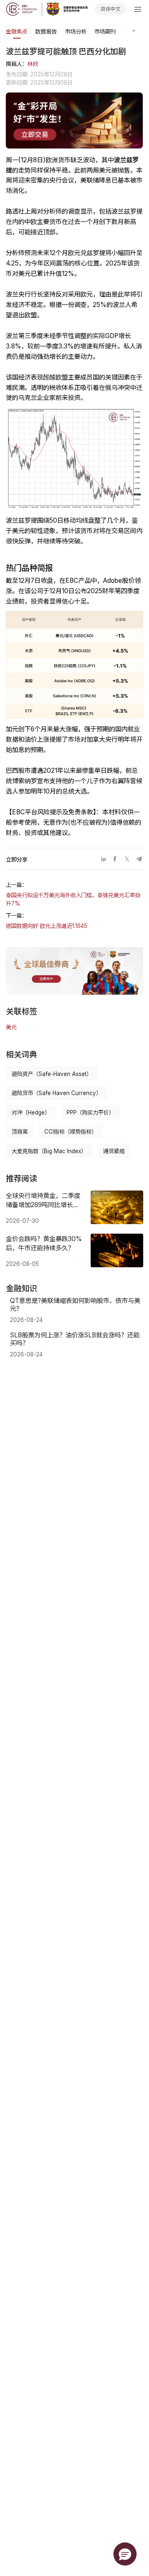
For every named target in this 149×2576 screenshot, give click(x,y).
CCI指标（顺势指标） (71, 1132)
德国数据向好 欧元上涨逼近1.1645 (47, 926)
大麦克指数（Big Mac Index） (49, 1151)
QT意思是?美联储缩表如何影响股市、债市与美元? (75, 1305)
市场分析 (76, 32)
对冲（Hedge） (31, 1113)
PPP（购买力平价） (90, 1113)
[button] (125, 2554)
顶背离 (20, 1132)
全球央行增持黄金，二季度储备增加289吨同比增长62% (43, 1200)
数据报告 (46, 32)
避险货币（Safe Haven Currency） (56, 1093)
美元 (11, 1027)
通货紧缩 (114, 1151)
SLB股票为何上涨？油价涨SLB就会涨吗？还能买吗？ (75, 1339)
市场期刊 (105, 32)
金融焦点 (17, 32)
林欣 (33, 64)
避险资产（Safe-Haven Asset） (52, 1074)
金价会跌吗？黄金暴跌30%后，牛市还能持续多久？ (44, 1243)
